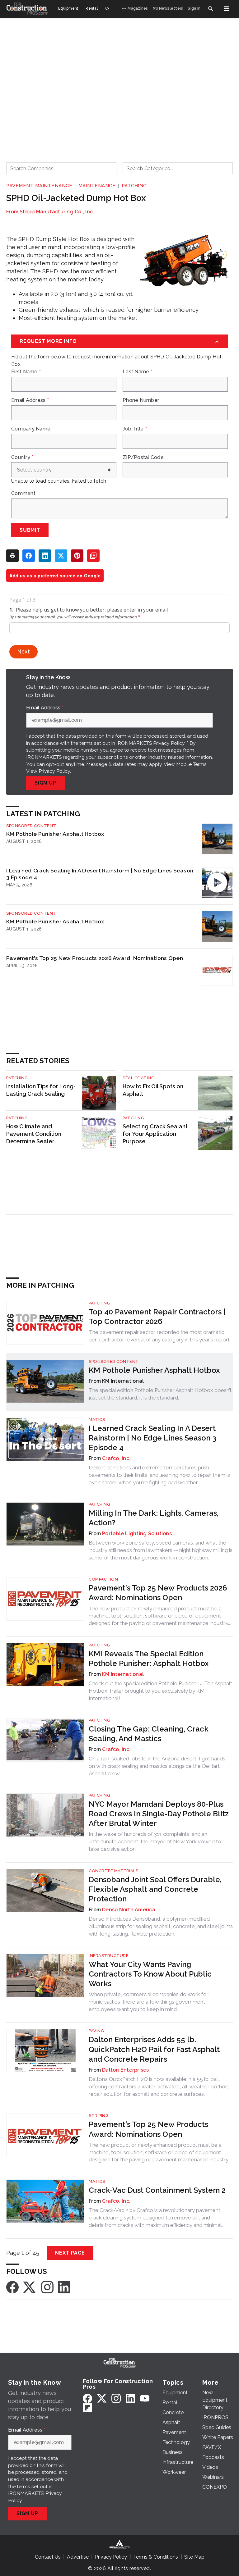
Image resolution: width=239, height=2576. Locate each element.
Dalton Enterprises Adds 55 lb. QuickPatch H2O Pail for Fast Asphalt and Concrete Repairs (154, 2049)
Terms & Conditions (156, 2557)
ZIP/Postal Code (143, 457)
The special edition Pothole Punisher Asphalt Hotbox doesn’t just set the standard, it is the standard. (160, 1394)
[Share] (29, 556)
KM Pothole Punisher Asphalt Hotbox (55, 834)
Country (22, 457)
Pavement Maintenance (39, 186)
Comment (23, 494)
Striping (99, 2116)
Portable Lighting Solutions (137, 1534)
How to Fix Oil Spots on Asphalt (153, 1090)
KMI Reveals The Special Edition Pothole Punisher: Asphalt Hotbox (149, 1659)
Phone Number (141, 400)
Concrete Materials (113, 1871)
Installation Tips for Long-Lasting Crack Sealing (41, 1090)
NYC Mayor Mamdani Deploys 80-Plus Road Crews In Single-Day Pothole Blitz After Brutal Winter (159, 1814)
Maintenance (97, 186)
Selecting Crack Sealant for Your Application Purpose (155, 1134)
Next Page (70, 2253)
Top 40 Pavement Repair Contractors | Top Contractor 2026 (157, 1317)
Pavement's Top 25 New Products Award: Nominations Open (148, 2129)
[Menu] (227, 9)
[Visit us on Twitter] (30, 2287)
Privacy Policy (54, 771)
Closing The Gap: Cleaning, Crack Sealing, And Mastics (149, 1734)
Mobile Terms (191, 764)
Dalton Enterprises (126, 2070)
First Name (26, 372)
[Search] (210, 9)
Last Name (138, 372)
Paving (96, 2031)
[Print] (12, 556)
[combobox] (61, 168)
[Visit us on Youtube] (145, 2398)
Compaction (103, 1579)
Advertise (78, 2557)
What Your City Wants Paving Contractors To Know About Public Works (150, 1974)
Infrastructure (109, 1956)
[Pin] (77, 556)
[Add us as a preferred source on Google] (93, 556)
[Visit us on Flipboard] (87, 2408)
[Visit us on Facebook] (12, 2287)
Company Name (31, 429)
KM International (123, 1674)
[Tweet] (61, 556)
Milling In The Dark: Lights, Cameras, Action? (154, 1518)
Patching (134, 186)
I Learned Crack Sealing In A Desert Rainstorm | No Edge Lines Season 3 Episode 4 (100, 874)
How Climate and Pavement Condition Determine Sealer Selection (34, 1134)
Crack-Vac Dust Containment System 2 (157, 2190)
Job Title (135, 429)
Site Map (194, 2557)
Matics (97, 1420)
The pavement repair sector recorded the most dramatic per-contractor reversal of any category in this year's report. (160, 1336)
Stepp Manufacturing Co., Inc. (57, 212)
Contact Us (48, 2557)
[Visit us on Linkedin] (64, 2287)
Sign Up (45, 783)
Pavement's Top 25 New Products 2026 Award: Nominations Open (95, 958)
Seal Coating (138, 1078)
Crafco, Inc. (116, 1458)
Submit (30, 530)
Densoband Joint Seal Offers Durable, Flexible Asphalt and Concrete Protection (155, 1889)
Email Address (30, 400)
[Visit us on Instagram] (47, 2287)
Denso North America (129, 1910)
